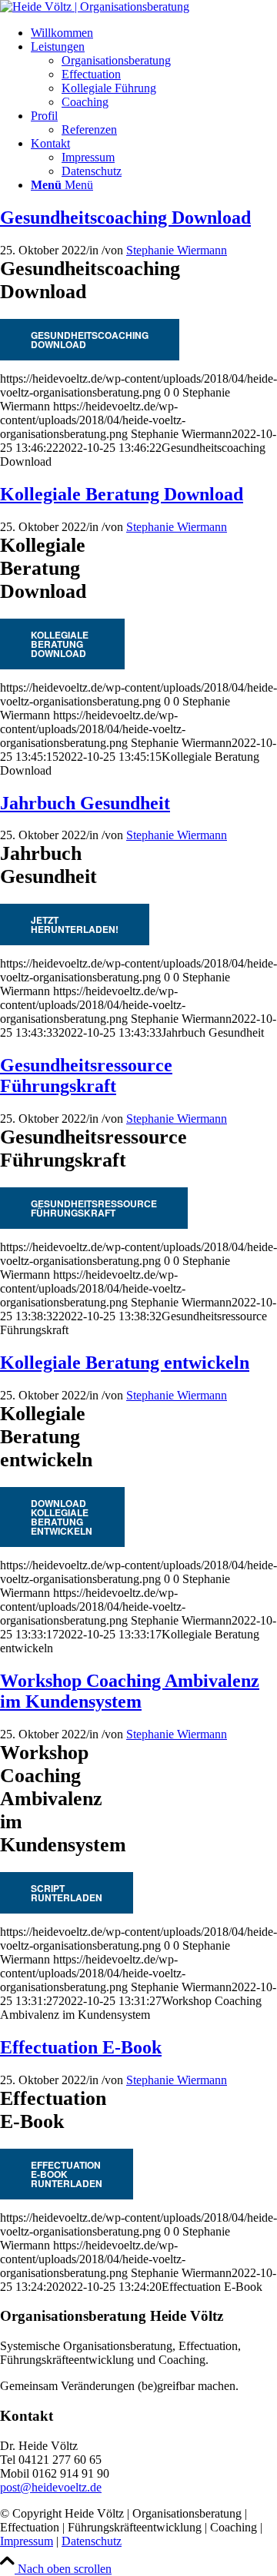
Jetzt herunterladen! (75, 925)
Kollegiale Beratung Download (122, 494)
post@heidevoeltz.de (51, 2487)
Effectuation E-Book (81, 2047)
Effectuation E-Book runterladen (67, 2174)
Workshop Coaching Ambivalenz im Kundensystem (130, 1691)
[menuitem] (154, 33)
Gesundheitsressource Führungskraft (86, 1076)
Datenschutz (92, 2541)
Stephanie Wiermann (177, 250)
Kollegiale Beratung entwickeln (125, 1363)
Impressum (27, 2541)
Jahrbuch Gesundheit (85, 803)
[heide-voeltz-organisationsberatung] (95, 7)
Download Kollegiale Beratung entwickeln (62, 1517)
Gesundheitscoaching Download (125, 217)
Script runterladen (67, 1893)
